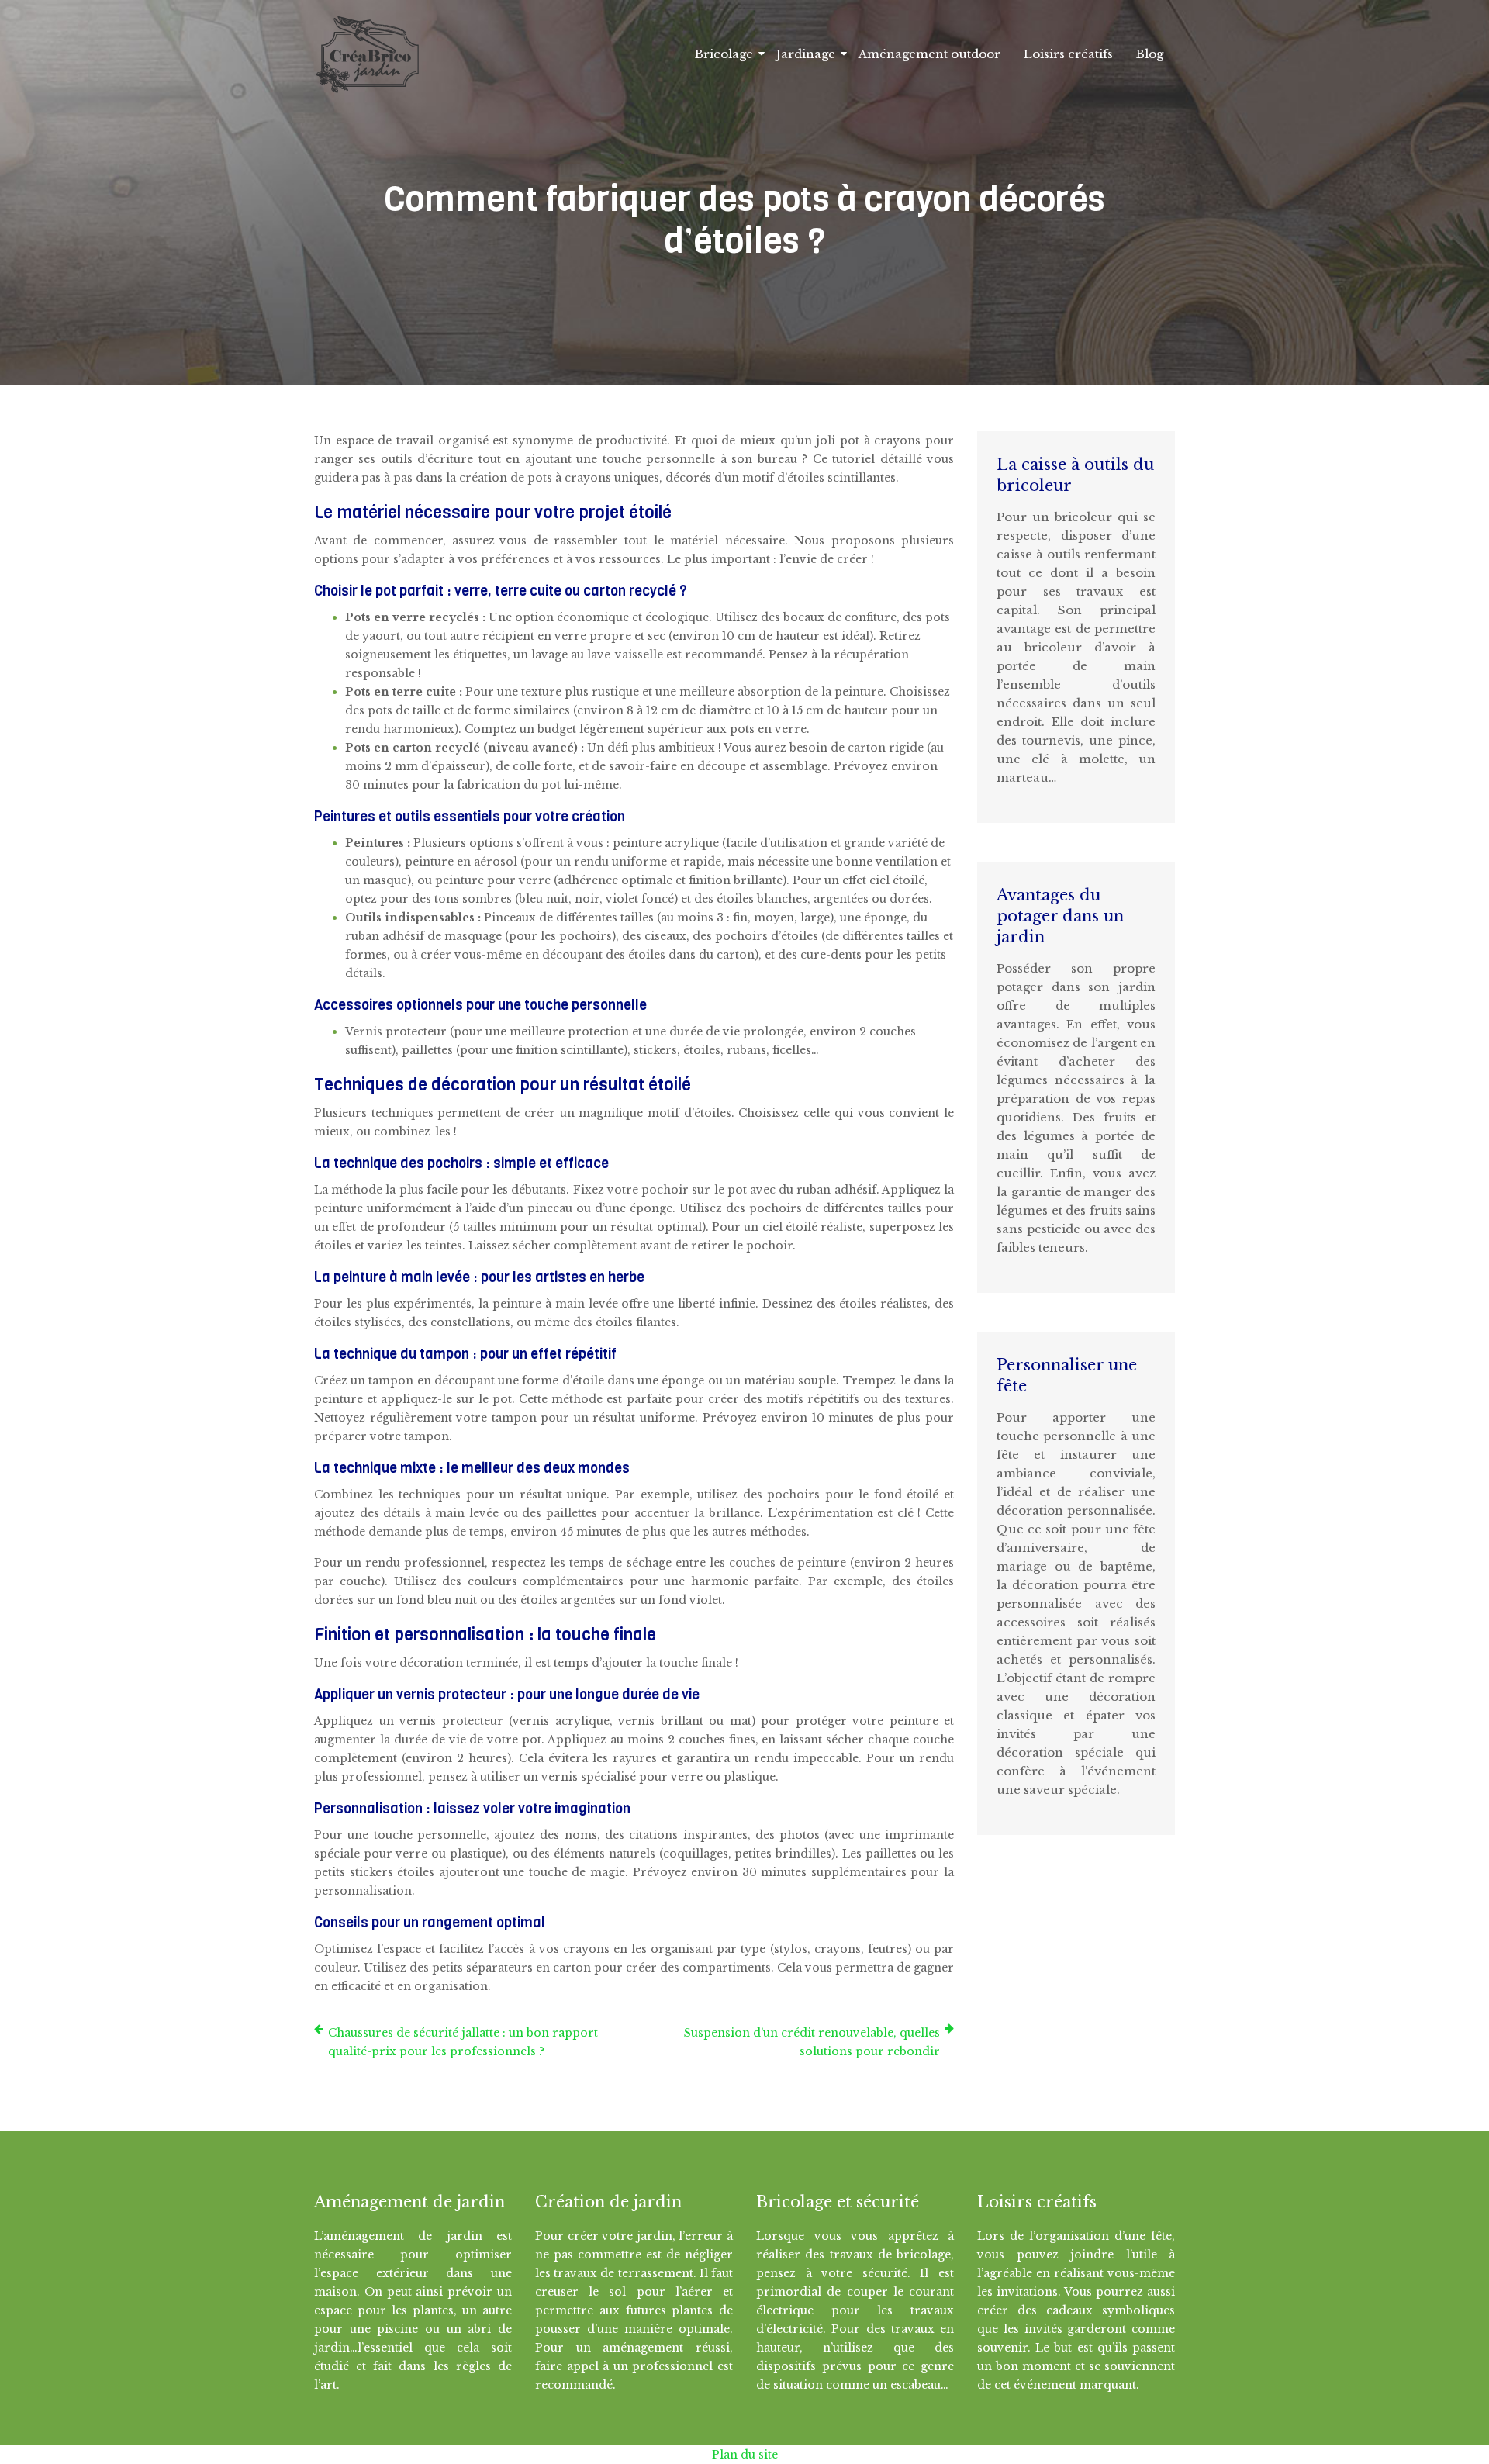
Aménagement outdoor (929, 54)
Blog (1150, 54)
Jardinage (806, 54)
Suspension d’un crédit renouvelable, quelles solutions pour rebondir (812, 2042)
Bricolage (724, 54)
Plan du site (745, 2455)
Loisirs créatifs (1068, 54)
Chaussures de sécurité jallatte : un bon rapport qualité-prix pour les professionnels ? (463, 2042)
